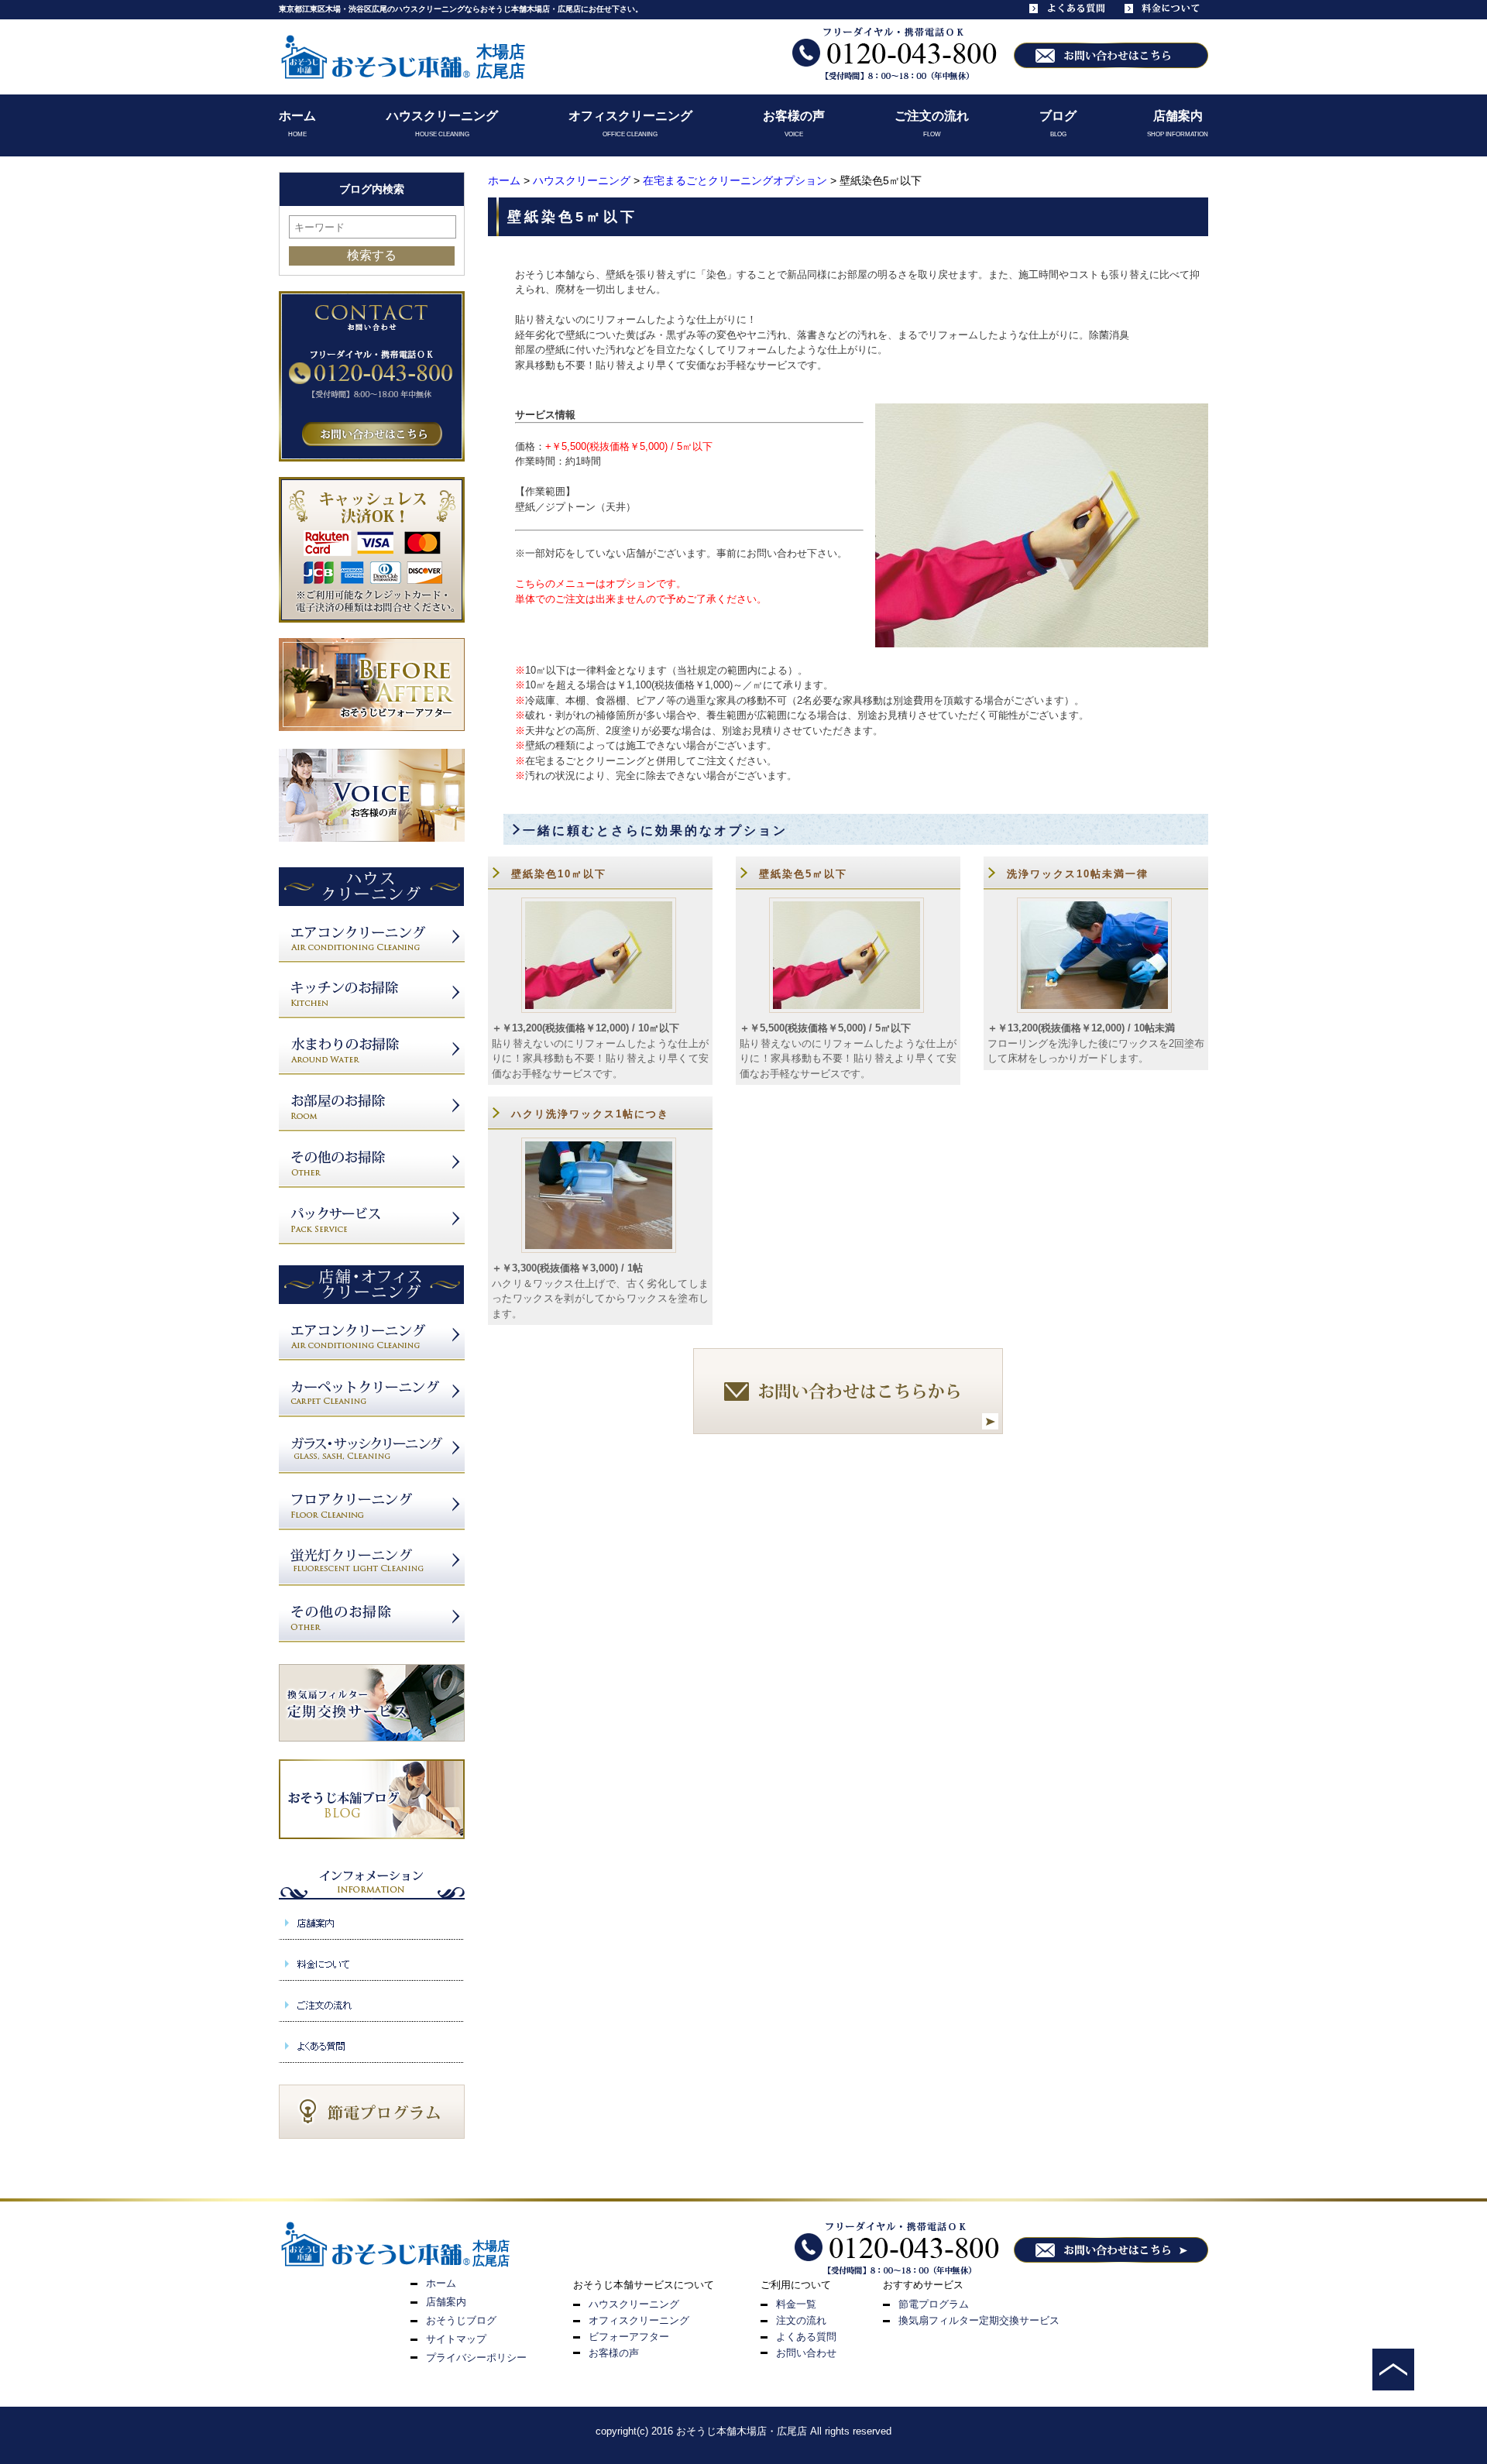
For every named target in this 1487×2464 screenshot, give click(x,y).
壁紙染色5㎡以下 (803, 874)
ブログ (1058, 116)
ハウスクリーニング (442, 116)
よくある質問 (806, 2337)
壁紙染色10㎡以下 (559, 874)
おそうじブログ (461, 2320)
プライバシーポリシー (476, 2358)
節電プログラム (934, 2304)
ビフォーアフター (629, 2337)
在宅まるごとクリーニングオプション (735, 180)
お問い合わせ (806, 2353)
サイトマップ (456, 2339)
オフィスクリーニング (630, 116)
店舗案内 (1178, 116)
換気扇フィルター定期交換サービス (979, 2320)
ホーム (297, 116)
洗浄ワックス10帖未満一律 (1078, 874)
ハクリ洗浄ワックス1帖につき (590, 1114)
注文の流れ (801, 2320)
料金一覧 (796, 2304)
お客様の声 (794, 116)
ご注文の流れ (932, 116)
